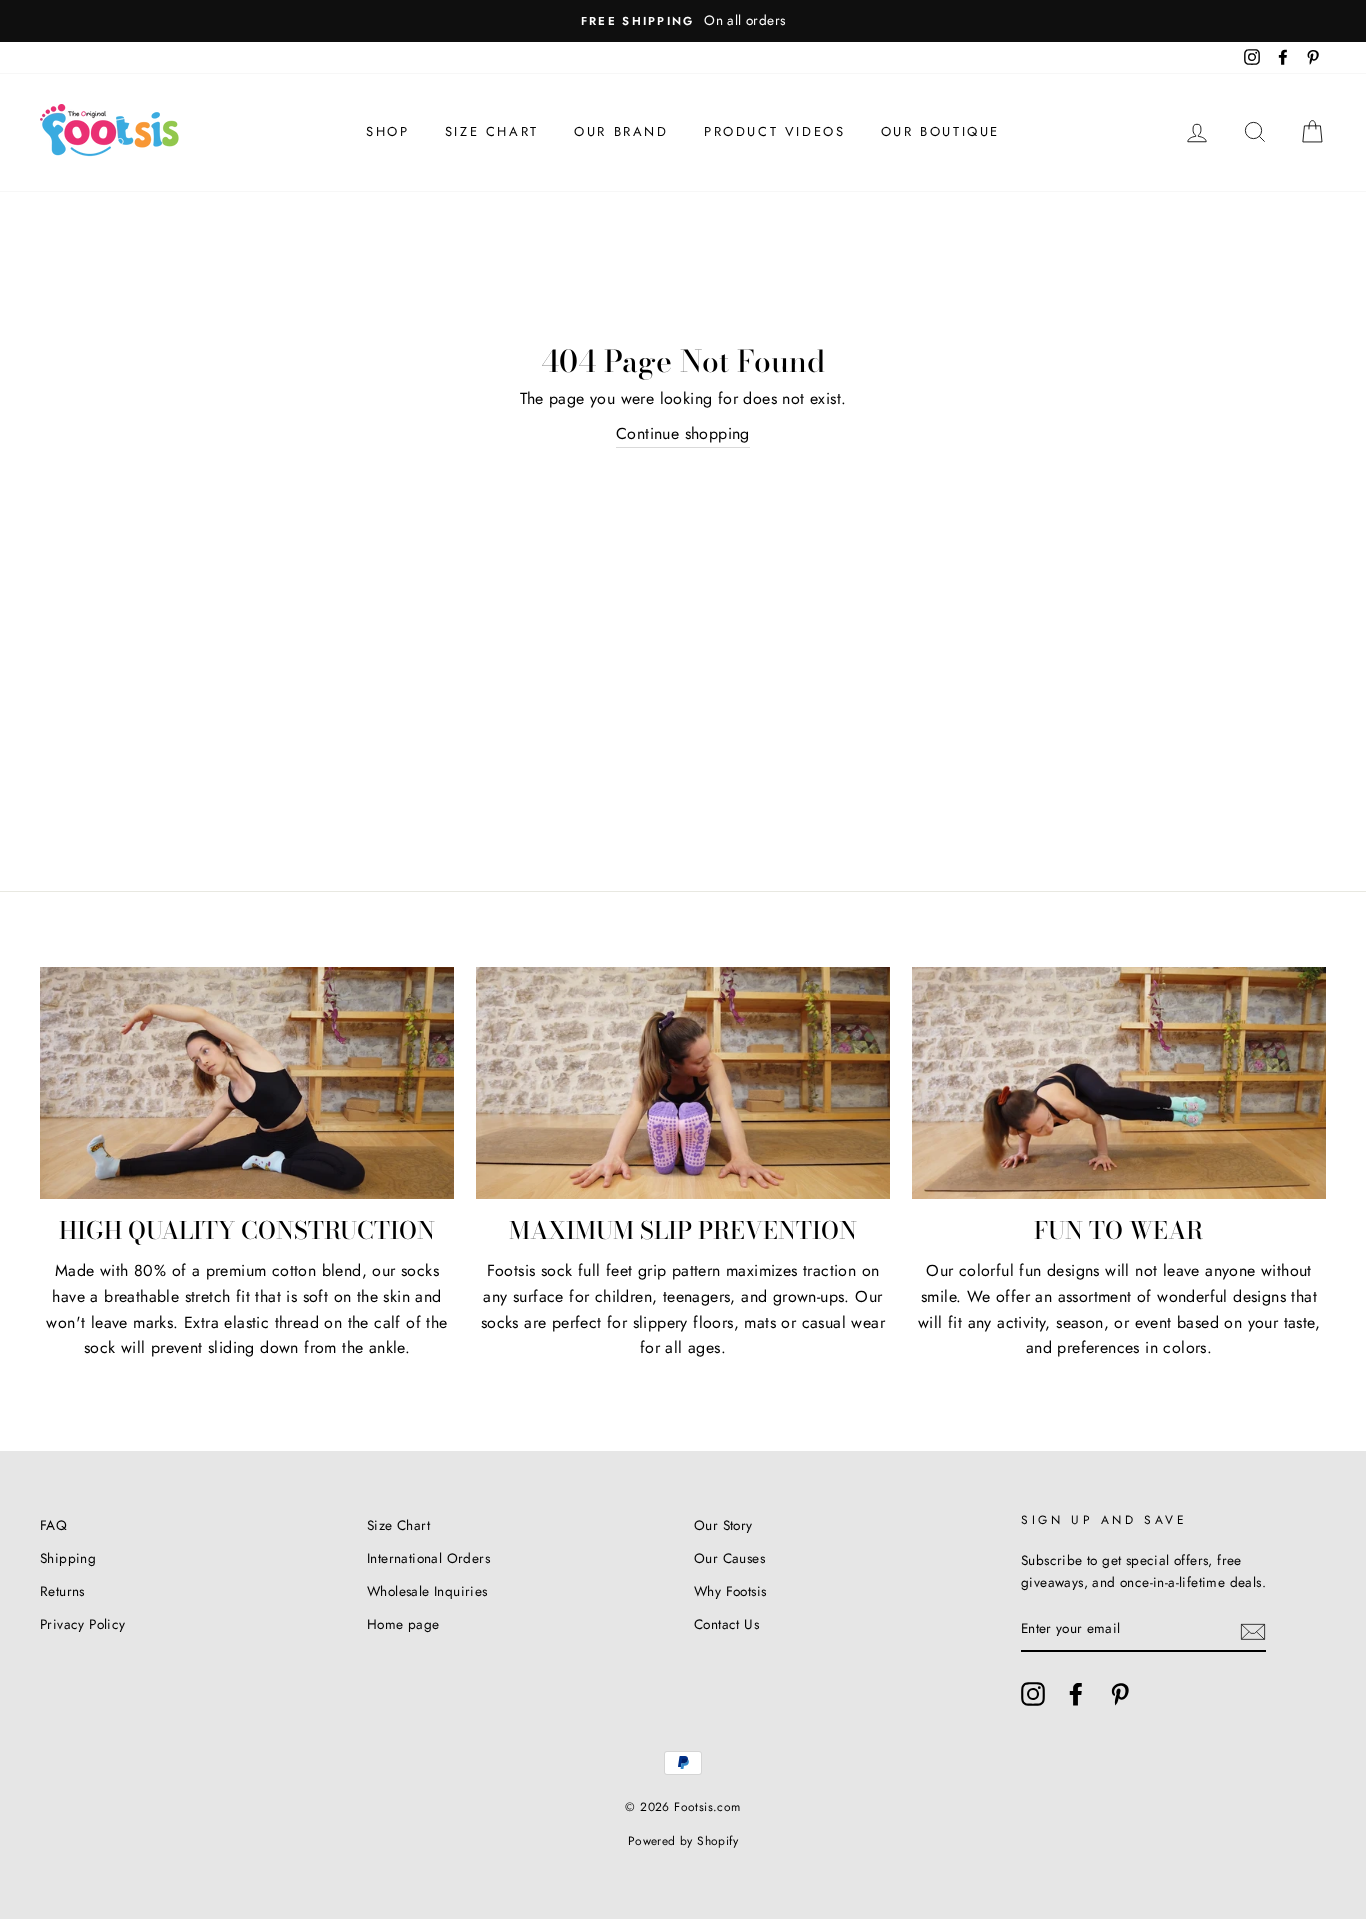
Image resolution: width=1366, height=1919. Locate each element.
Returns (62, 1591)
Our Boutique (940, 131)
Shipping (68, 1558)
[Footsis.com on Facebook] (1076, 1694)
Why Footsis (730, 1591)
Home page (403, 1624)
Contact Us (726, 1624)
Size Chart (492, 131)
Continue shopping (683, 433)
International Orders (428, 1558)
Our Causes (729, 1558)
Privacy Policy (83, 1624)
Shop (387, 131)
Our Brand (621, 131)
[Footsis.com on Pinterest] (1120, 1694)
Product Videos (774, 131)
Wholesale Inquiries (427, 1591)
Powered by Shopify (683, 1841)
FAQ (53, 1525)
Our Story (723, 1525)
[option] (683, 21)
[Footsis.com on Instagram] (1033, 1694)
